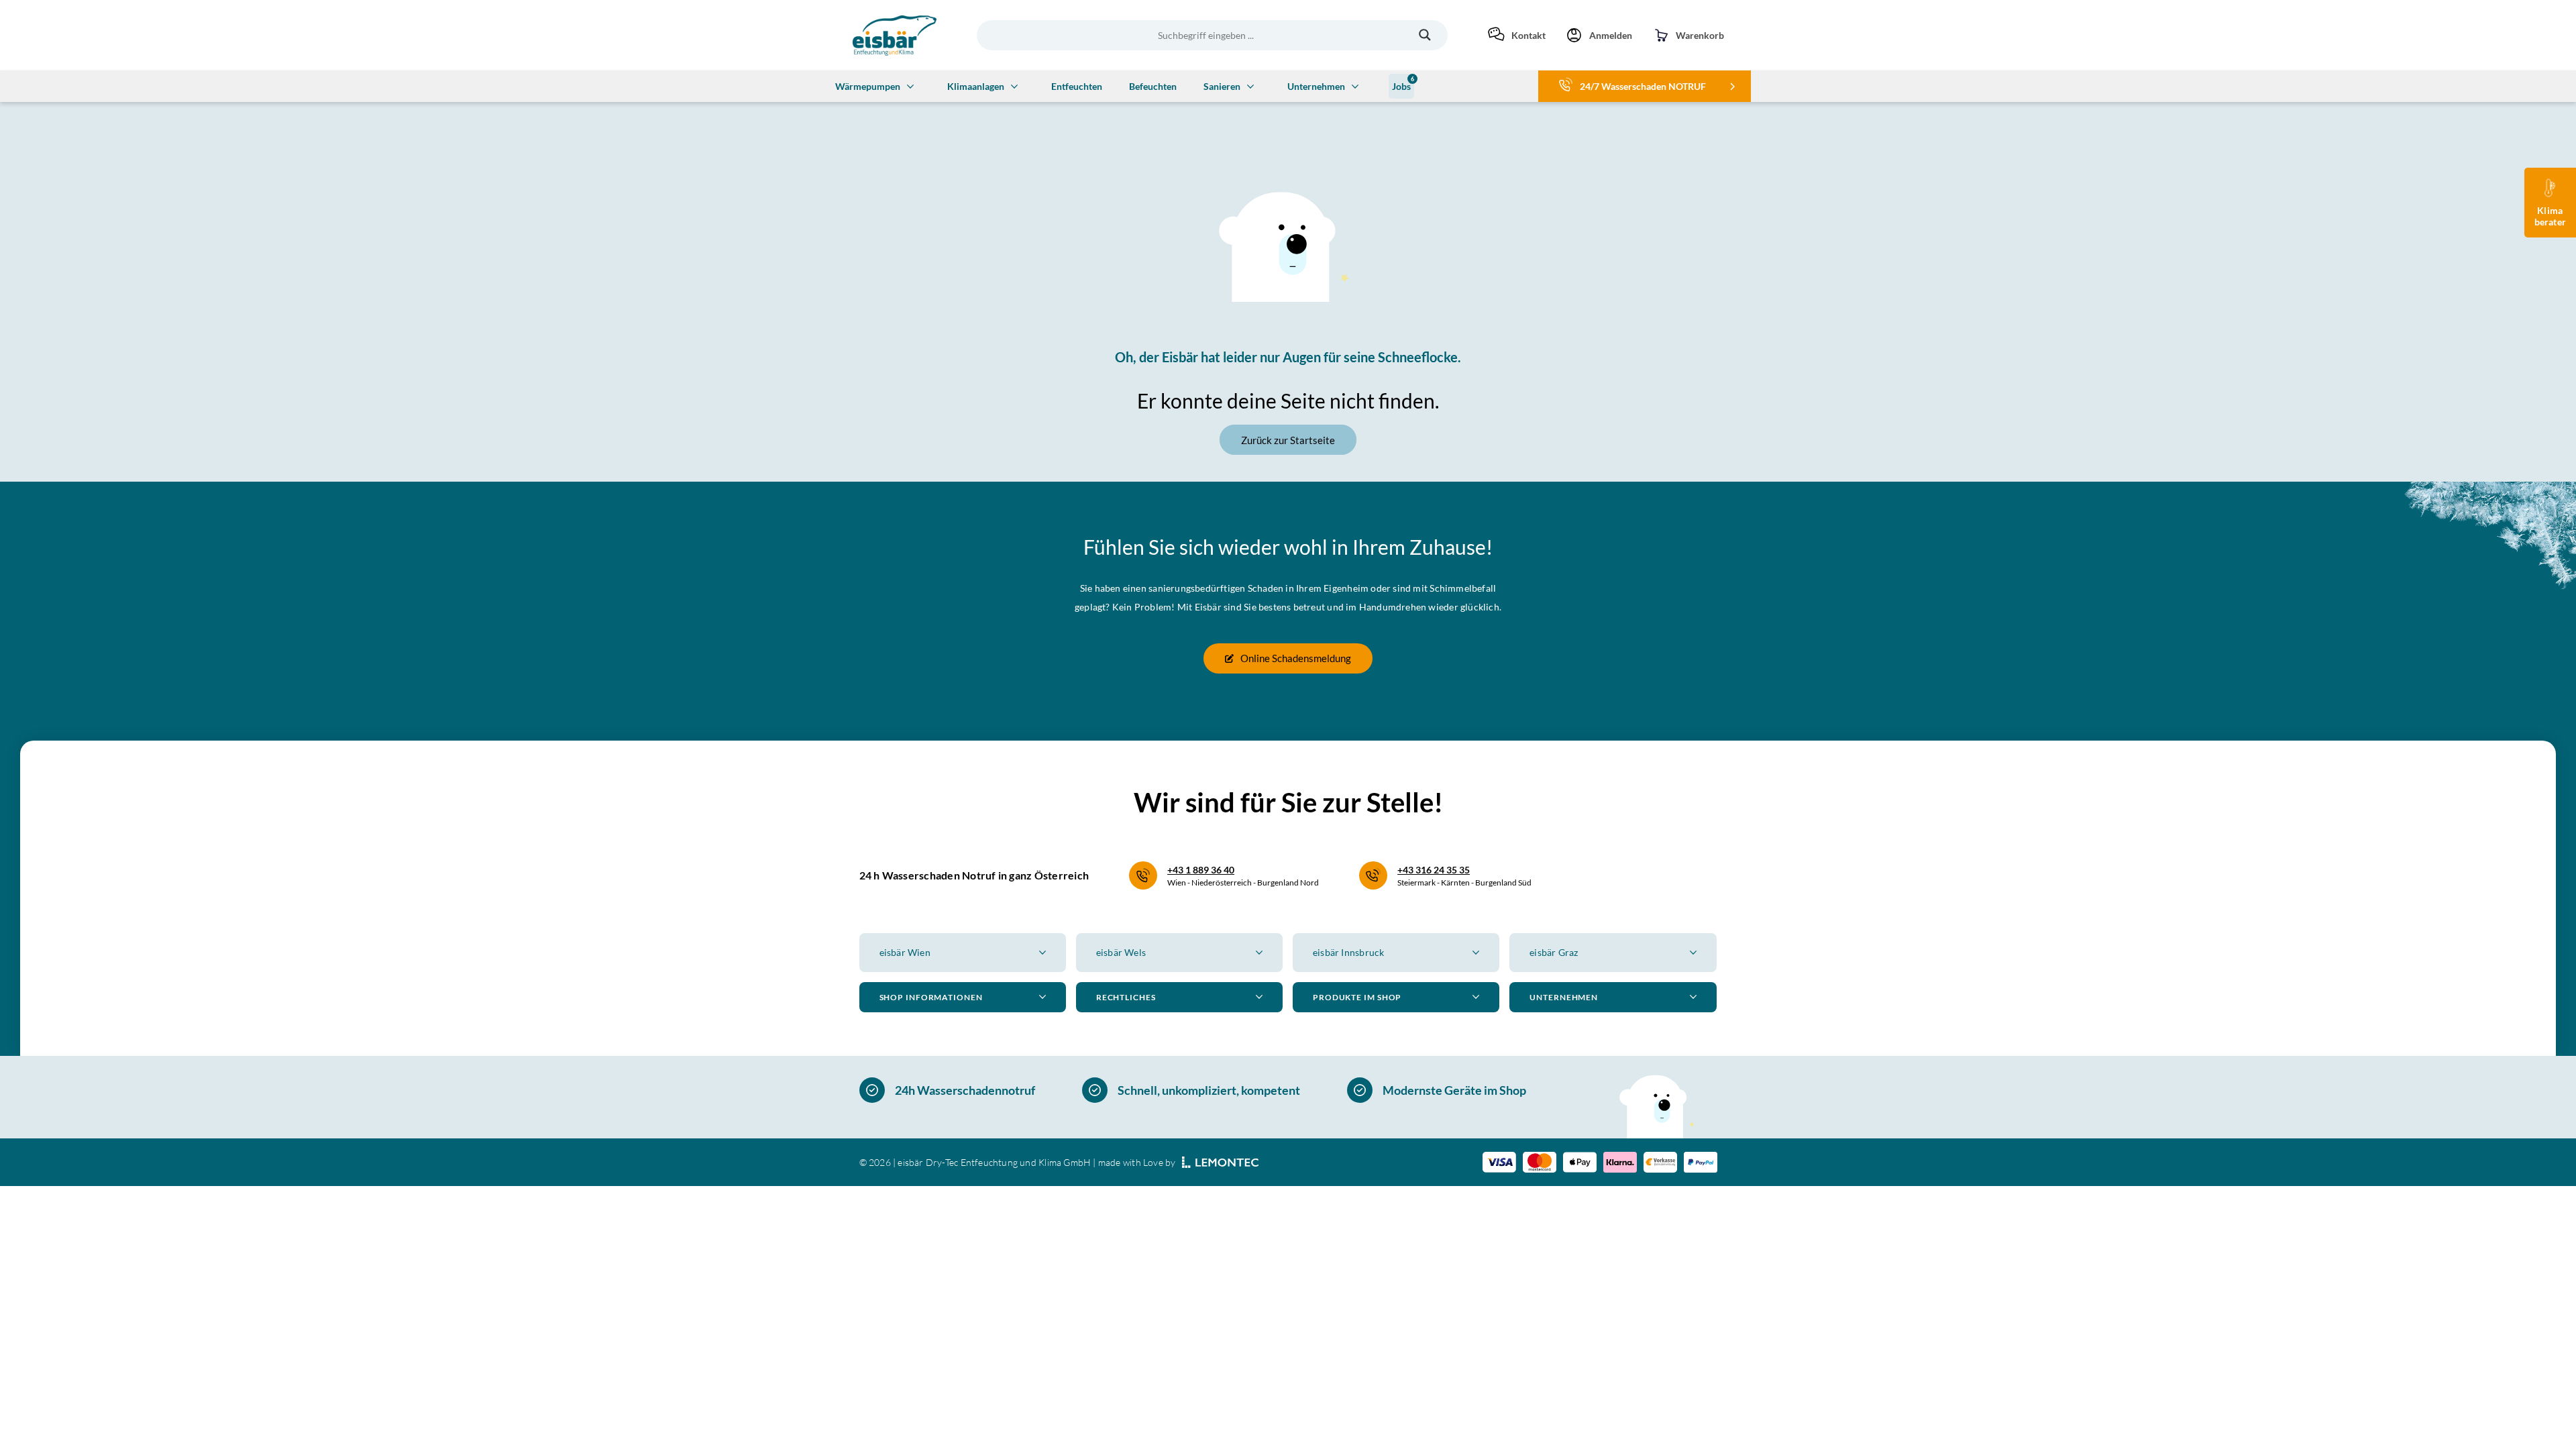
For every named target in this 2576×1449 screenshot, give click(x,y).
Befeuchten (1153, 86)
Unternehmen (1316, 86)
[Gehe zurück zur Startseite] (895, 36)
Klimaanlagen (976, 86)
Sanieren (1222, 86)
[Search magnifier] (1425, 35)
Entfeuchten (1077, 86)
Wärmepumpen (868, 86)
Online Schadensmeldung (1296, 658)
